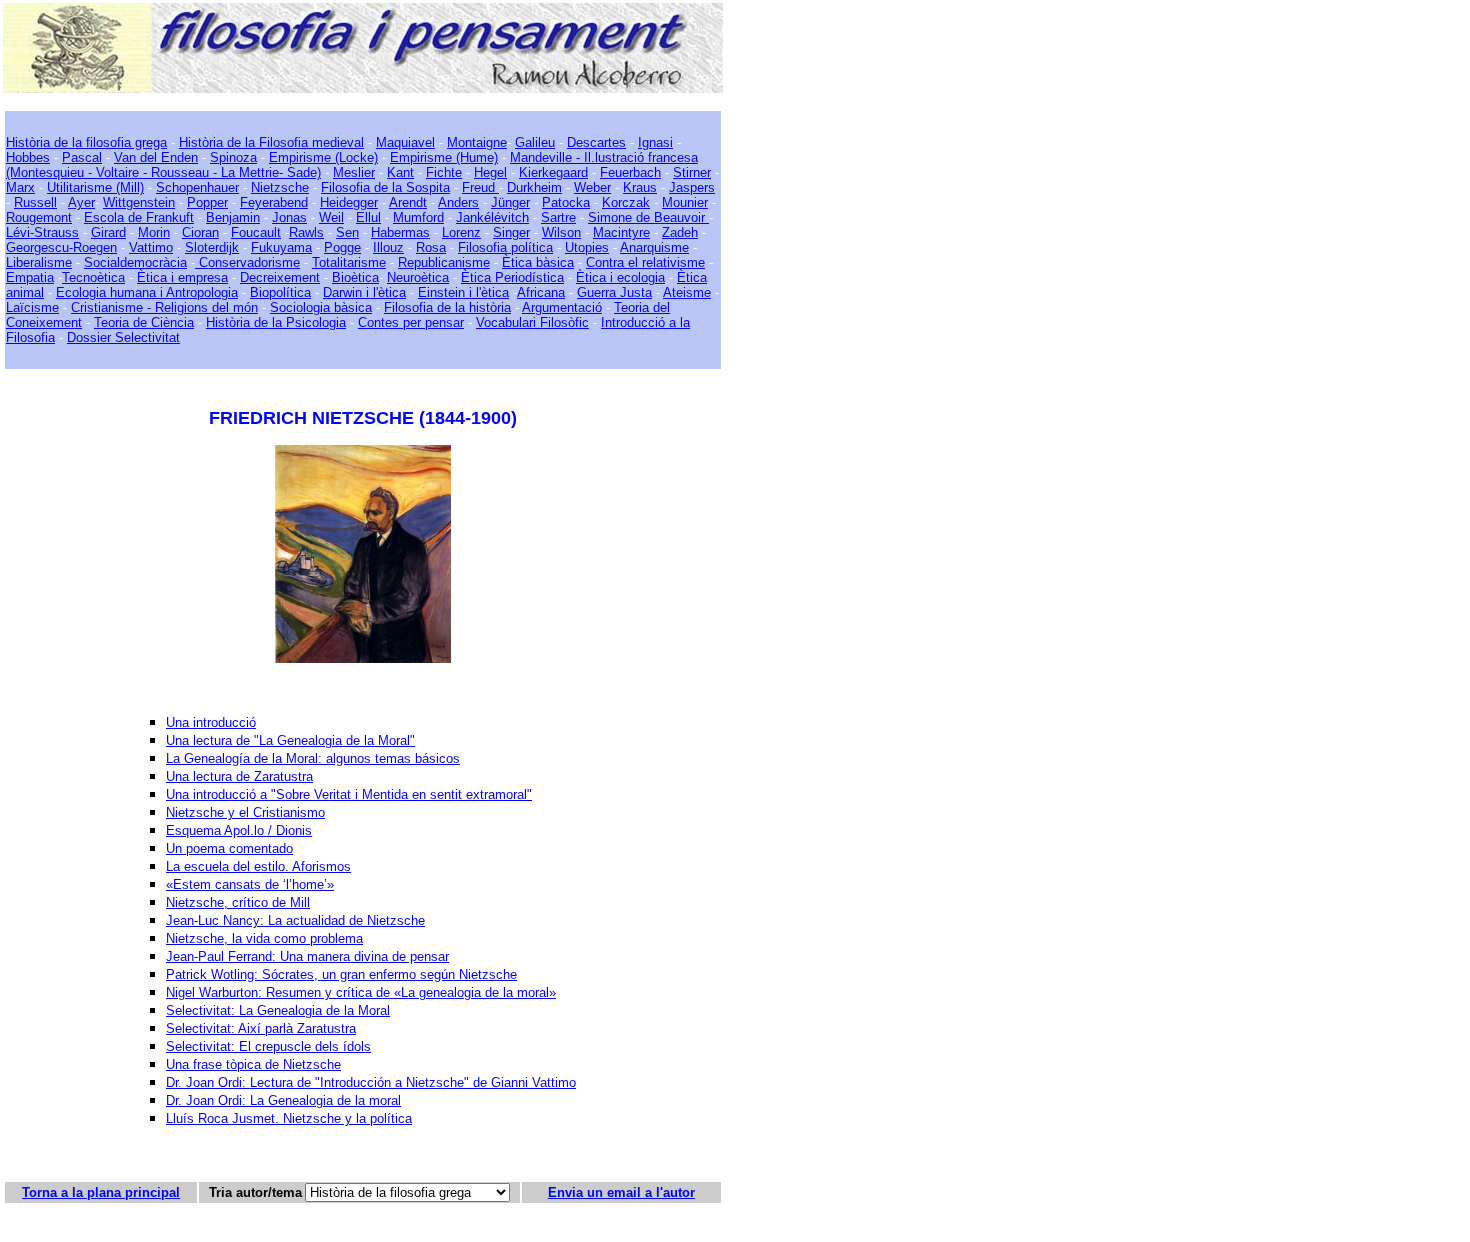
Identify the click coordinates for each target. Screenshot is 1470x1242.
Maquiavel (405, 142)
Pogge (342, 247)
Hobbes (28, 157)
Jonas (289, 217)
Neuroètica (418, 277)
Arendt (408, 202)
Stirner (692, 172)
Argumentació (562, 307)
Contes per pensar (411, 322)
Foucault (256, 232)
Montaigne (477, 142)
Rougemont (39, 217)
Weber (592, 187)
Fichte (444, 172)
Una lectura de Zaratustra (239, 776)
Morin (154, 232)
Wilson (561, 232)
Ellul (368, 217)
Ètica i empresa (182, 277)
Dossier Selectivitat (123, 337)
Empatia (30, 277)
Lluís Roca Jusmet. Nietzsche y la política (289, 1118)
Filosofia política (505, 247)
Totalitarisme (349, 262)
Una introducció (211, 722)
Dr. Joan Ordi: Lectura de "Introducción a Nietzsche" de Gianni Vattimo (371, 1082)
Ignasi (655, 142)
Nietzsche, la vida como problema (264, 938)
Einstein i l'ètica (463, 292)
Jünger (510, 202)
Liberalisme (39, 262)
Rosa (431, 247)
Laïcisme (32, 307)
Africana (541, 292)
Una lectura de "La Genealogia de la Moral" (290, 740)
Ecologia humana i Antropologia (147, 292)
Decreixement (280, 277)
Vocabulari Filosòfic (532, 322)
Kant (400, 172)
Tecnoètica (93, 277)
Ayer (81, 202)
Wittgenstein (139, 202)
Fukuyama (281, 247)
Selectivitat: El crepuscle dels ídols (268, 1046)
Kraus (640, 187)
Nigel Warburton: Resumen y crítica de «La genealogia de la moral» (361, 992)
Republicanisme (444, 262)
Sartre (558, 217)
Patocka (566, 202)
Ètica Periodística (512, 277)
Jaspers (692, 187)
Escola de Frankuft (139, 217)
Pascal (82, 157)
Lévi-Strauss (42, 232)
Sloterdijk (212, 247)
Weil (331, 217)
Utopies (587, 247)
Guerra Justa (614, 292)
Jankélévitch (492, 217)
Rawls (306, 232)
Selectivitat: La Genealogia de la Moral (278, 1010)
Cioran (200, 232)
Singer (511, 232)
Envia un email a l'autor (621, 1192)
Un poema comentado (229, 848)
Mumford (418, 217)
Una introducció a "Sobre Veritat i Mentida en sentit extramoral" (349, 794)
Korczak (626, 202)
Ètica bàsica (538, 262)
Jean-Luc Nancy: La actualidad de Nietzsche (295, 920)
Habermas (400, 232)
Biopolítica (280, 292)
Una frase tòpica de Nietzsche (253, 1064)
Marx (20, 187)
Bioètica (355, 277)
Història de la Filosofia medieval (271, 142)
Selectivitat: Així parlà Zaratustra (261, 1028)
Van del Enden (156, 157)
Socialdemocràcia (135, 262)
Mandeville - (545, 157)
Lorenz (461, 232)
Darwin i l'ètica (364, 292)
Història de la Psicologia (276, 322)
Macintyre (621, 232)
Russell (35, 202)
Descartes (596, 142)
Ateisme (687, 292)
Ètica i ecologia (620, 277)
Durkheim (534, 187)
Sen (347, 232)
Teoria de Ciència (144, 322)
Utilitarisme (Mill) (95, 187)
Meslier (354, 172)
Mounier (685, 202)
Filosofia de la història (447, 307)
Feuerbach (630, 172)
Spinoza (233, 157)
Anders (458, 202)
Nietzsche (280, 187)
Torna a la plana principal (101, 1192)
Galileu (535, 142)
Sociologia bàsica (321, 307)
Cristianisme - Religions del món (164, 307)
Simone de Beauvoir (648, 217)
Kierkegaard (553, 172)
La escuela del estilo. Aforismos (258, 866)
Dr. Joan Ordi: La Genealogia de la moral (283, 1100)
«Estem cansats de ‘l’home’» (250, 884)
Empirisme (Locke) (323, 157)
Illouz (388, 247)
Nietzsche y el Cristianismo (245, 812)
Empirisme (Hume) (444, 157)
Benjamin (233, 217)
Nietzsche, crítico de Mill (238, 902)
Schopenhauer (197, 187)
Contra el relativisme (645, 262)
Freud (480, 187)
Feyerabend (274, 202)
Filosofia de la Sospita (385, 187)
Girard (108, 232)
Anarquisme (654, 247)
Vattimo (151, 247)
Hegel (490, 172)
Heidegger (349, 202)
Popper (207, 202)
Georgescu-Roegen (61, 247)
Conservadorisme (247, 262)
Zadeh (680, 232)
